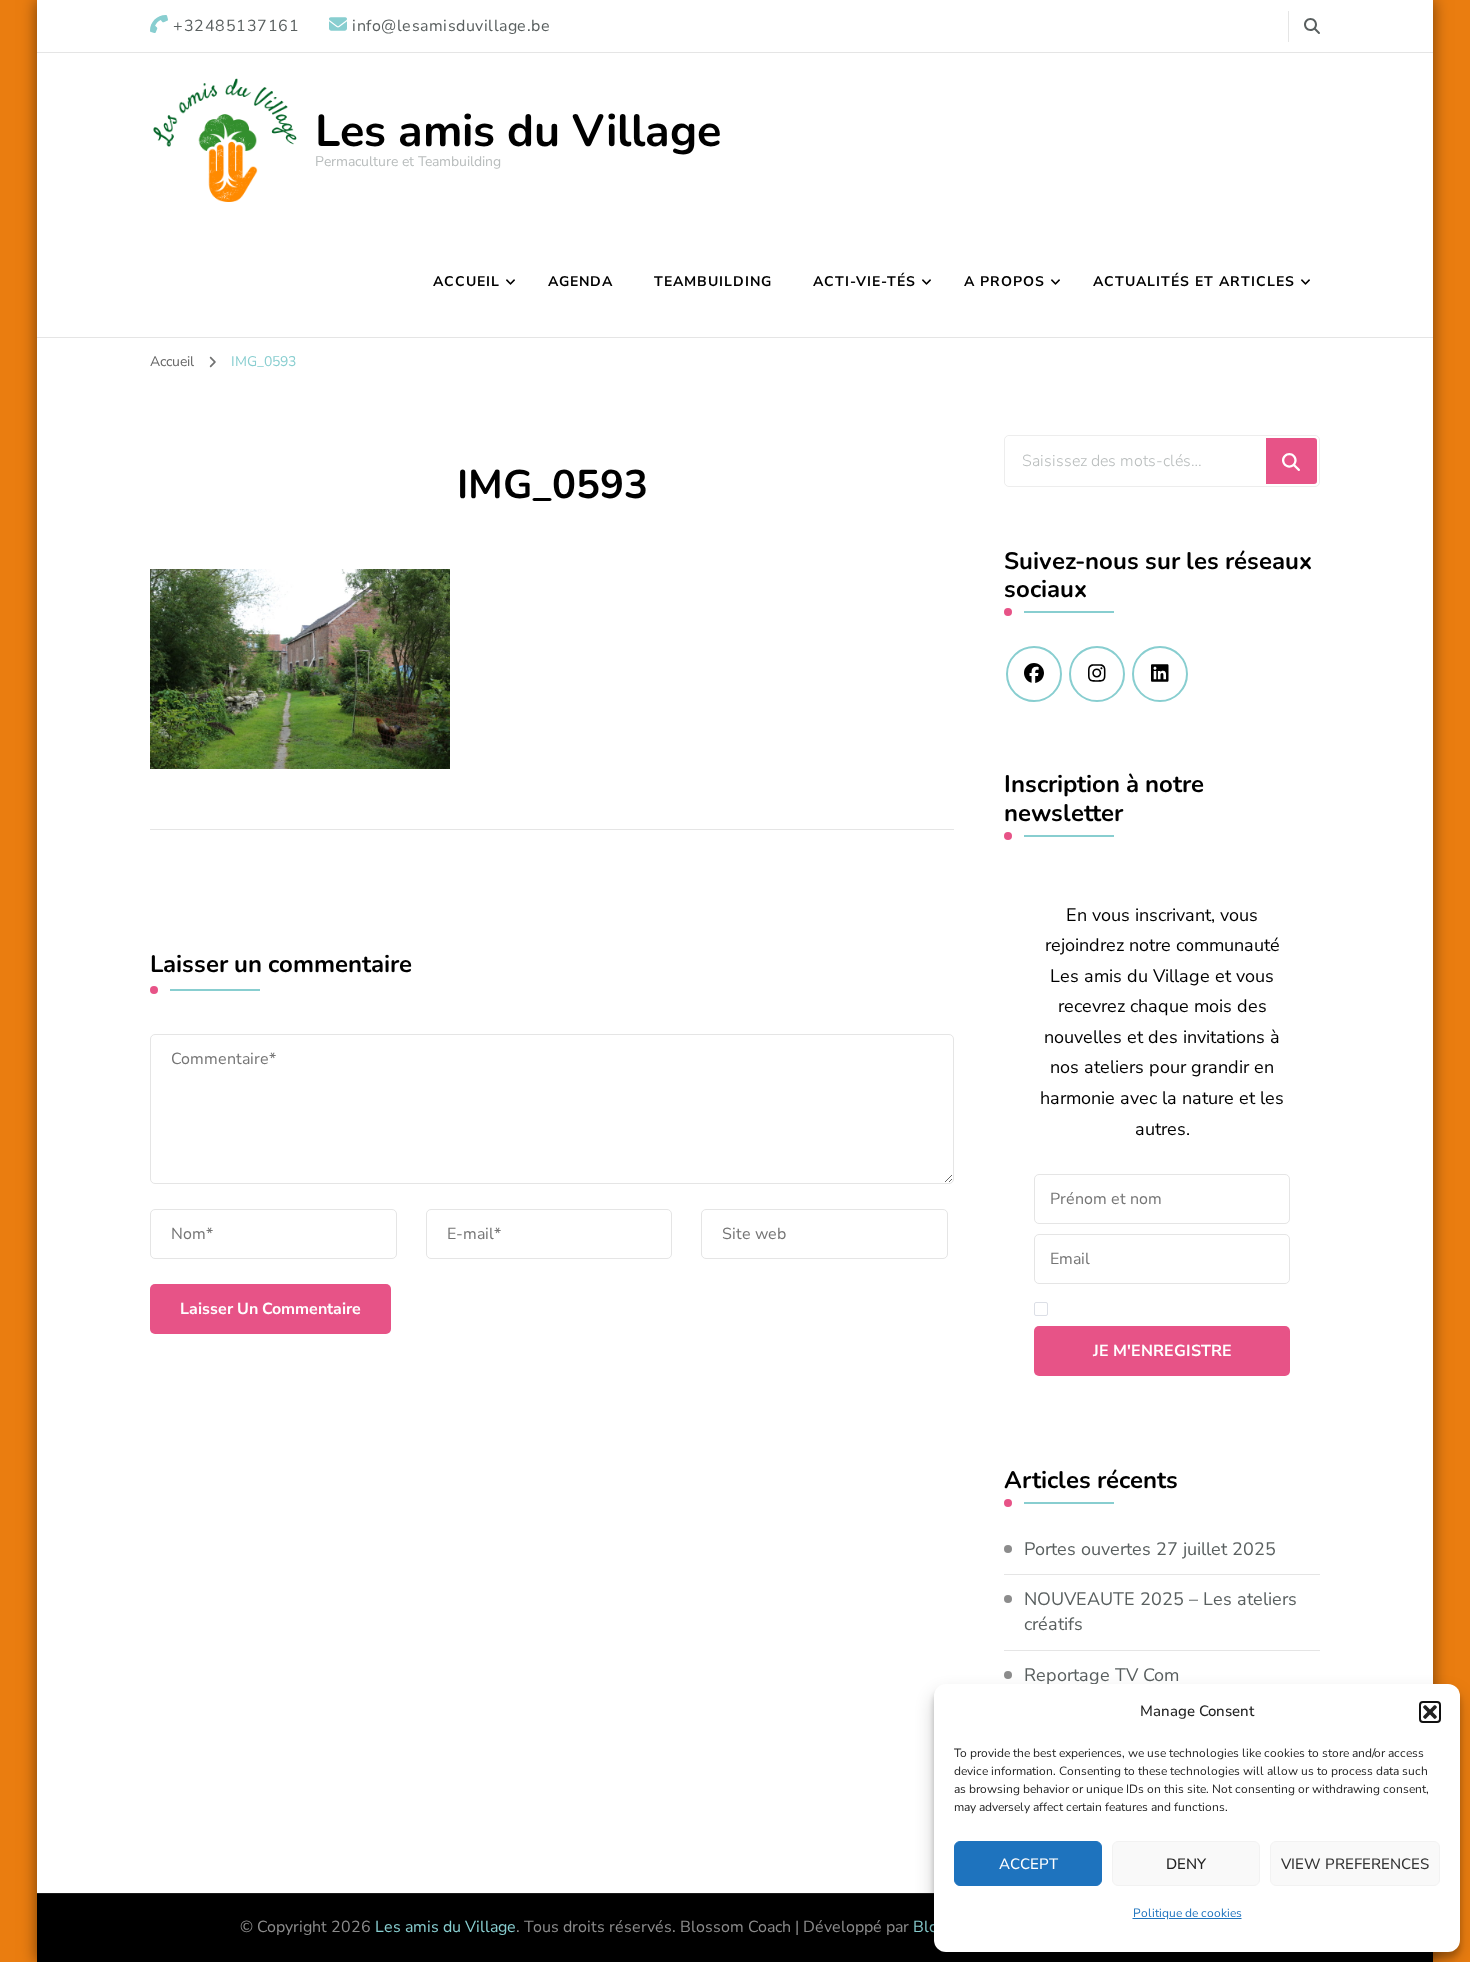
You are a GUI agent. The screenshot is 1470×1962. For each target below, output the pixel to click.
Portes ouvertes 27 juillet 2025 (1150, 1549)
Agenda (580, 281)
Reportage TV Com (1101, 1675)
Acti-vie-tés (864, 281)
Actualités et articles (1194, 281)
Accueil (466, 281)
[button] (1430, 1712)
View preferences (1355, 1864)
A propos (1004, 281)
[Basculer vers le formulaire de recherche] (1312, 26)
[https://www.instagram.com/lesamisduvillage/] (1097, 674)
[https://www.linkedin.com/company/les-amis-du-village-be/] (1160, 674)
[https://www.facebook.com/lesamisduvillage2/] (1034, 674)
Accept (1028, 1864)
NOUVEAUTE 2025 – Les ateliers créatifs (1160, 1611)
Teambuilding (713, 281)
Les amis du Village (518, 131)
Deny (1186, 1864)
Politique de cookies (1187, 1913)
